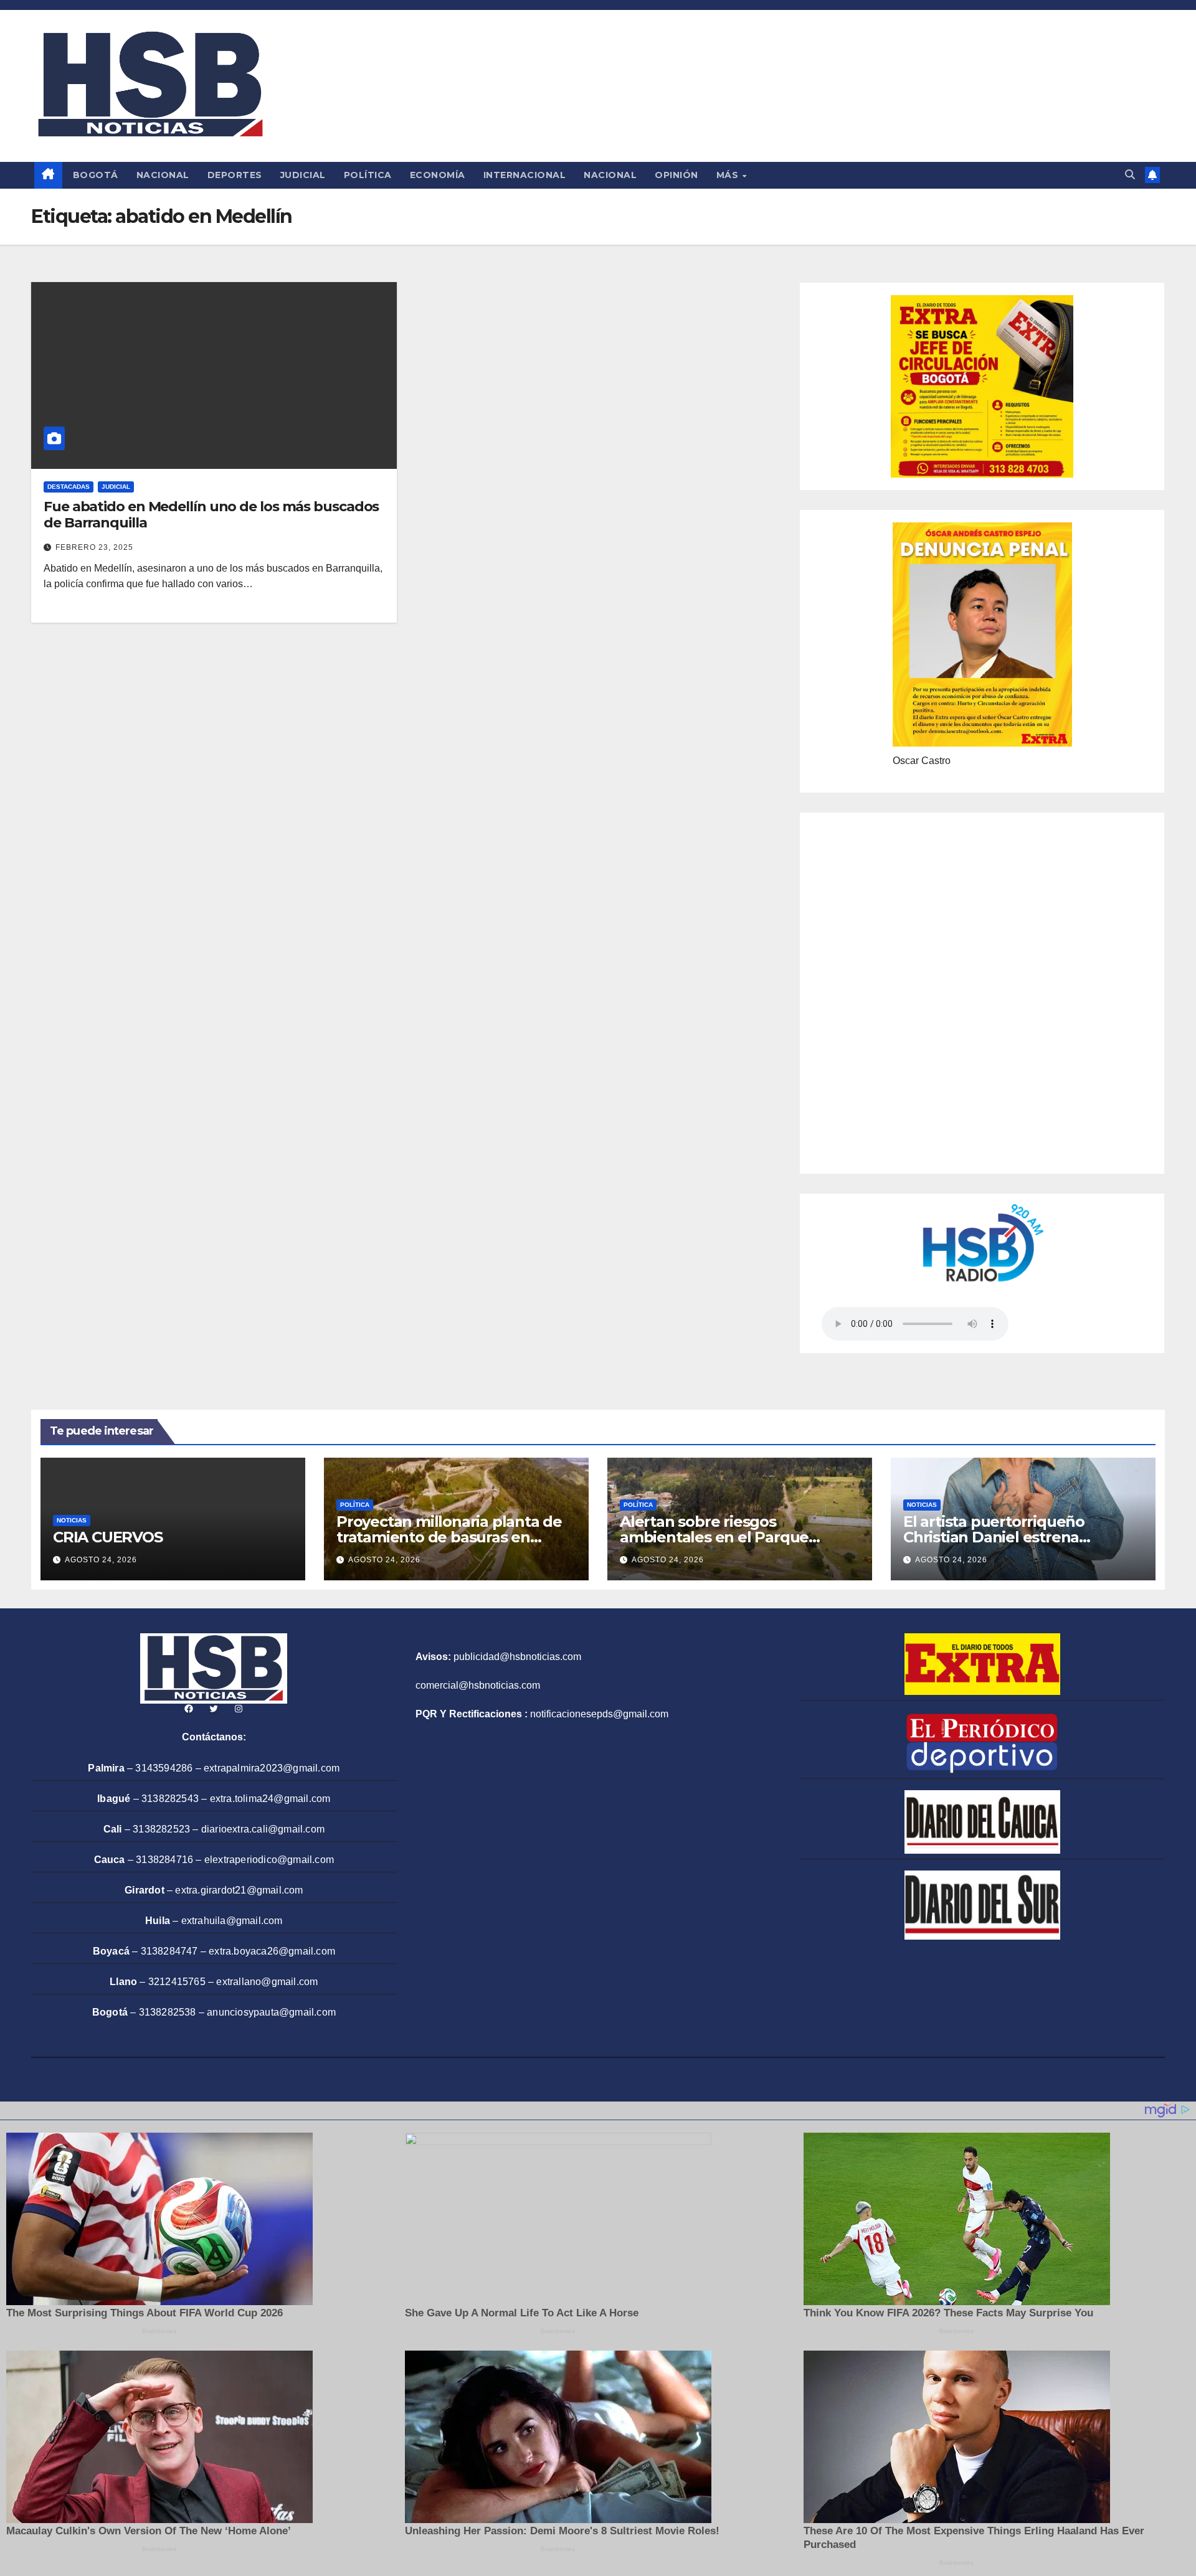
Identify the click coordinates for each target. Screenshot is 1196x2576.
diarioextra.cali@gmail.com (263, 1829)
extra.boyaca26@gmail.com (272, 1951)
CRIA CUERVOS (108, 1537)
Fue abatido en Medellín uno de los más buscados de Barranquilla (211, 515)
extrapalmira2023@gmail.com (272, 1768)
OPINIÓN (676, 175)
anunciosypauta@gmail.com (271, 2012)
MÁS (729, 175)
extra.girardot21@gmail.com (239, 1890)
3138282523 (161, 1829)
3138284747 (169, 1951)
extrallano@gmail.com (267, 1982)
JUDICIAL (303, 175)
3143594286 (164, 1768)
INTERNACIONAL (525, 175)
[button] (1130, 175)
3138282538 (168, 2012)
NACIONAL (163, 175)
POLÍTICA (368, 175)
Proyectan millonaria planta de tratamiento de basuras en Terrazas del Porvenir (449, 1537)
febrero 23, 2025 (94, 547)
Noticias (72, 1520)
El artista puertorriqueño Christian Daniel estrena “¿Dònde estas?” (994, 1537)
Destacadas (69, 487)
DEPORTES (235, 175)
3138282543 (170, 1799)
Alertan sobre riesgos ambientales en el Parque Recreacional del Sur (714, 1537)
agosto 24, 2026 (101, 1560)
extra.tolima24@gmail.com (270, 1799)
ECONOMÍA (438, 175)
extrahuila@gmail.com (232, 1921)
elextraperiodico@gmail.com (269, 1860)
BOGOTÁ (96, 175)
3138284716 (164, 1860)
